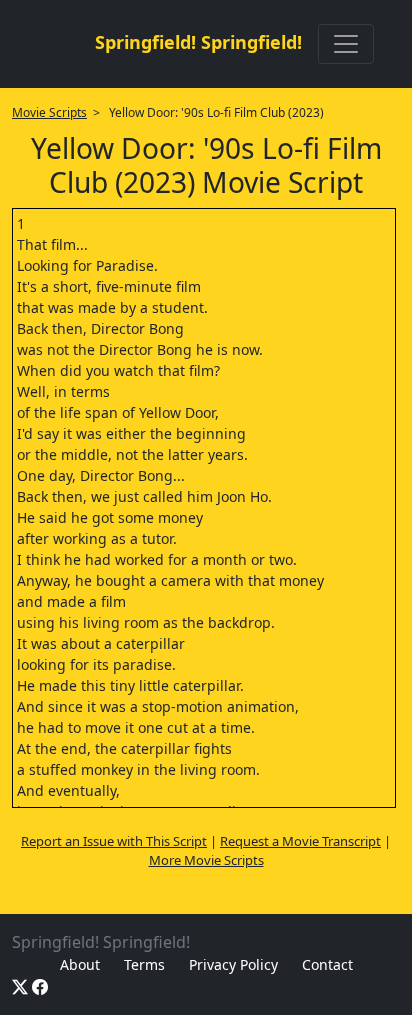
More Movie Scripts (206, 860)
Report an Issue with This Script (114, 841)
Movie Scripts (49, 112)
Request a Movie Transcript (300, 841)
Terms (144, 964)
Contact (327, 964)
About (80, 964)
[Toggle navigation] (346, 44)
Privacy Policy (233, 964)
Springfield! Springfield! (198, 42)
